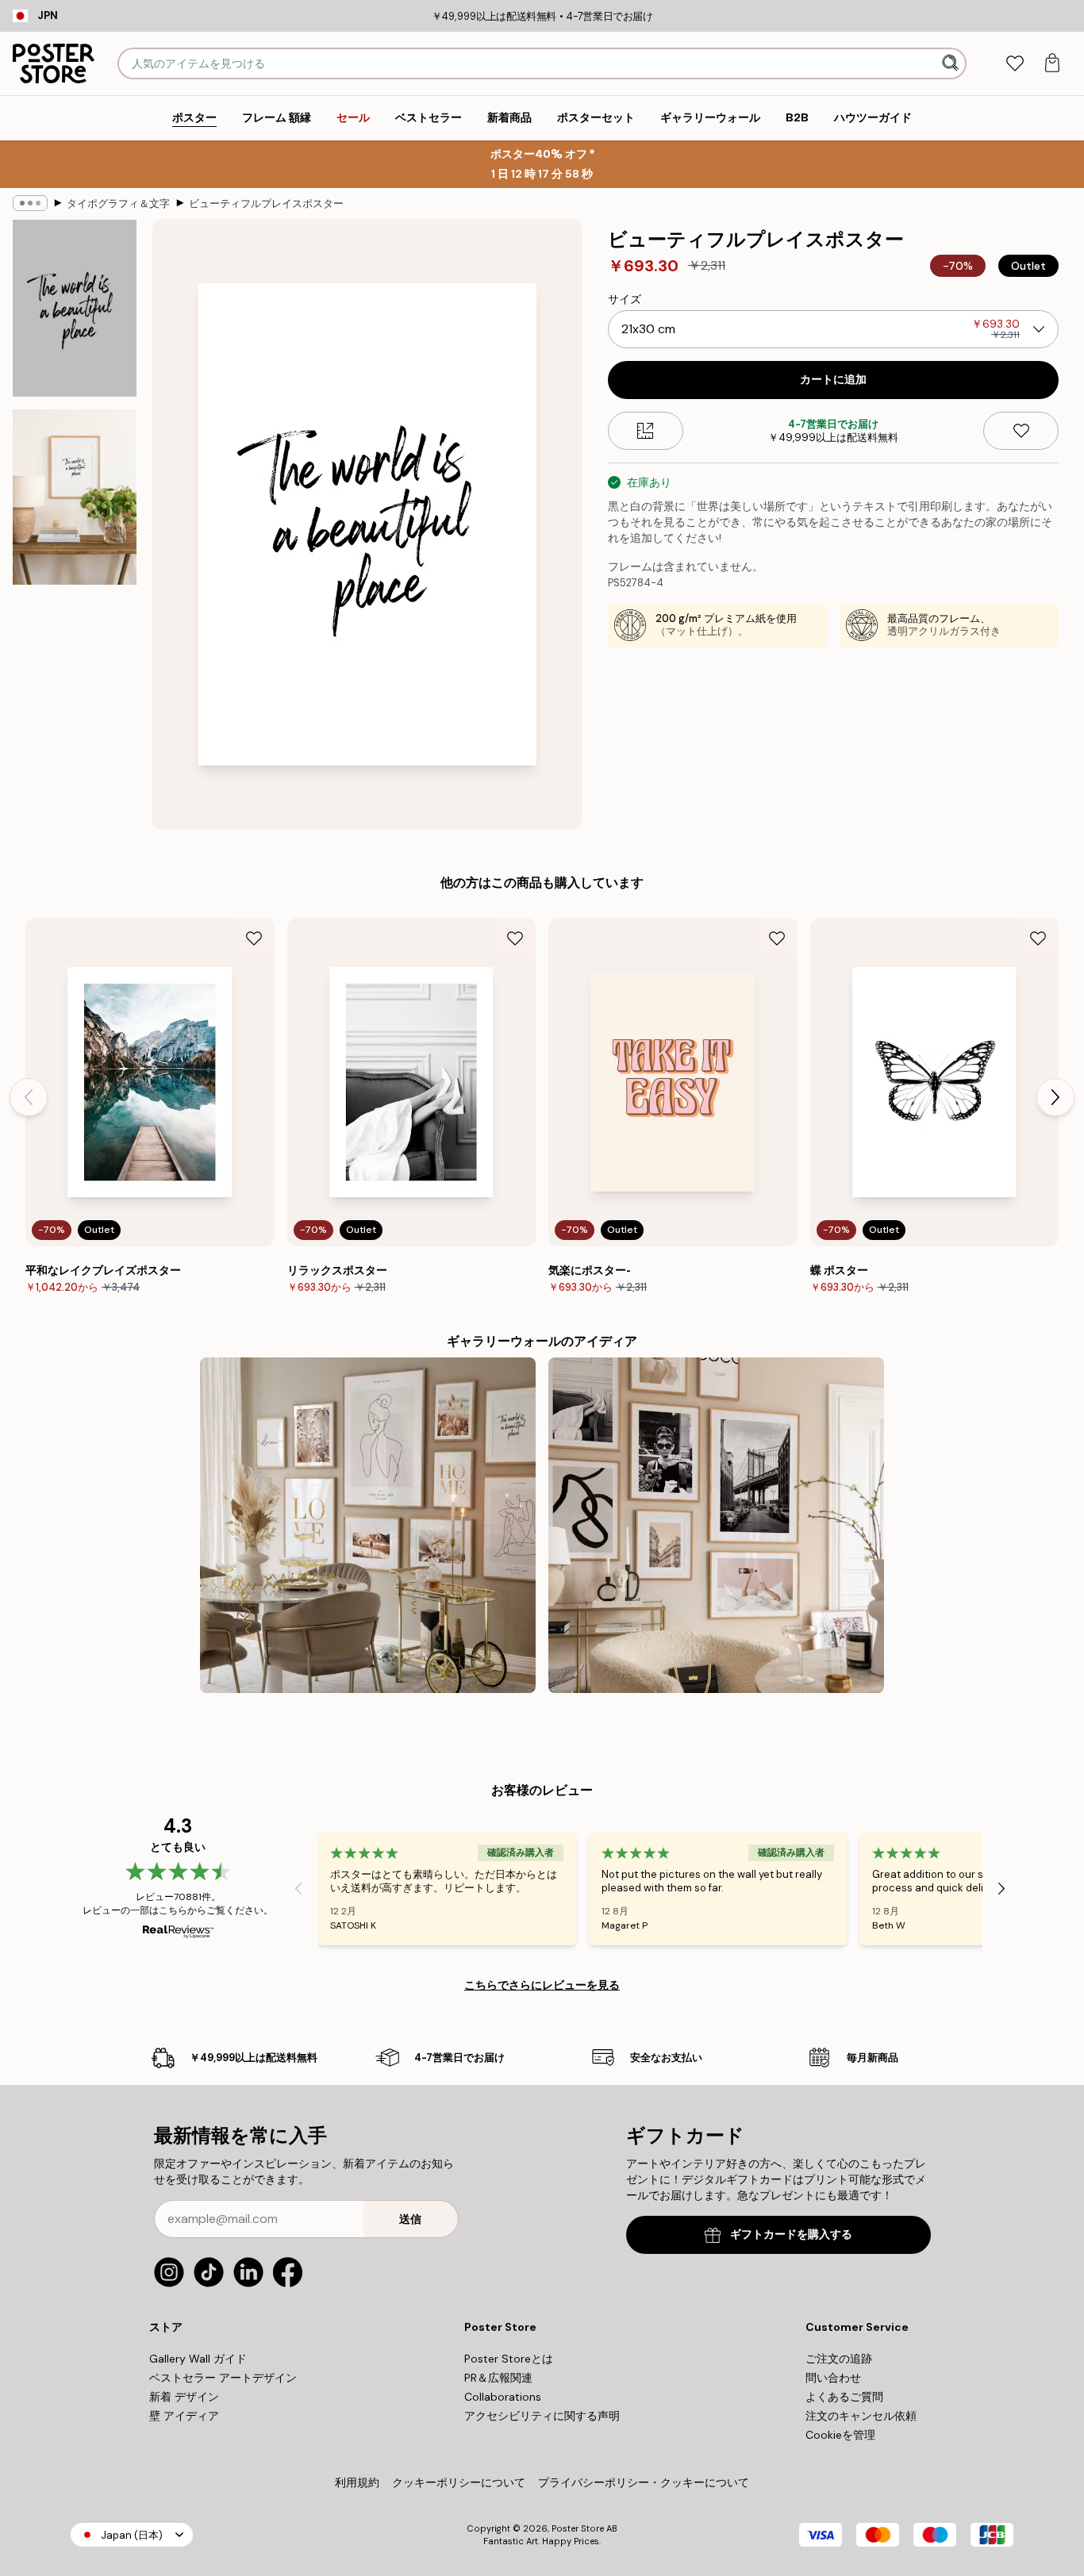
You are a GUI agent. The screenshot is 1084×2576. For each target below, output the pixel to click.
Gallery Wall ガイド (198, 2359)
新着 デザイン (184, 2397)
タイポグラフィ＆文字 (118, 203)
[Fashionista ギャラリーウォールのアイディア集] (716, 1525)
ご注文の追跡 (839, 2359)
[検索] (952, 63)
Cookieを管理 (840, 2435)
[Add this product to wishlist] (1021, 431)
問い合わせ (833, 2378)
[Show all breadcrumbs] (30, 203)
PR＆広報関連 (498, 2378)
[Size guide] (646, 431)
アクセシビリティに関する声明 (542, 2416)
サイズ (625, 299)
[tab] (1015, 64)
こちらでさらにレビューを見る (542, 1985)
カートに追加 (833, 380)
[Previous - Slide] (29, 1097)
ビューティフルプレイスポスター (266, 203)
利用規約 (357, 2482)
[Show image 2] (75, 497)
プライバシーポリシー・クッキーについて (644, 2482)
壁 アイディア (184, 2416)
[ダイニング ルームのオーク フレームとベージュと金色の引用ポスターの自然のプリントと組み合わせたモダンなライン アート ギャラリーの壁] (368, 1525)
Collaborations (503, 2397)
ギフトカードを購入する (791, 2234)
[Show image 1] (75, 308)
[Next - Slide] (1055, 1097)
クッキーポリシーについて (459, 2482)
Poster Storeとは (509, 2359)
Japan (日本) (132, 2535)
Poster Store (578, 2528)
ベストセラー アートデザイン (223, 2378)
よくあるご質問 (844, 2397)
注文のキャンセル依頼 (861, 2416)
